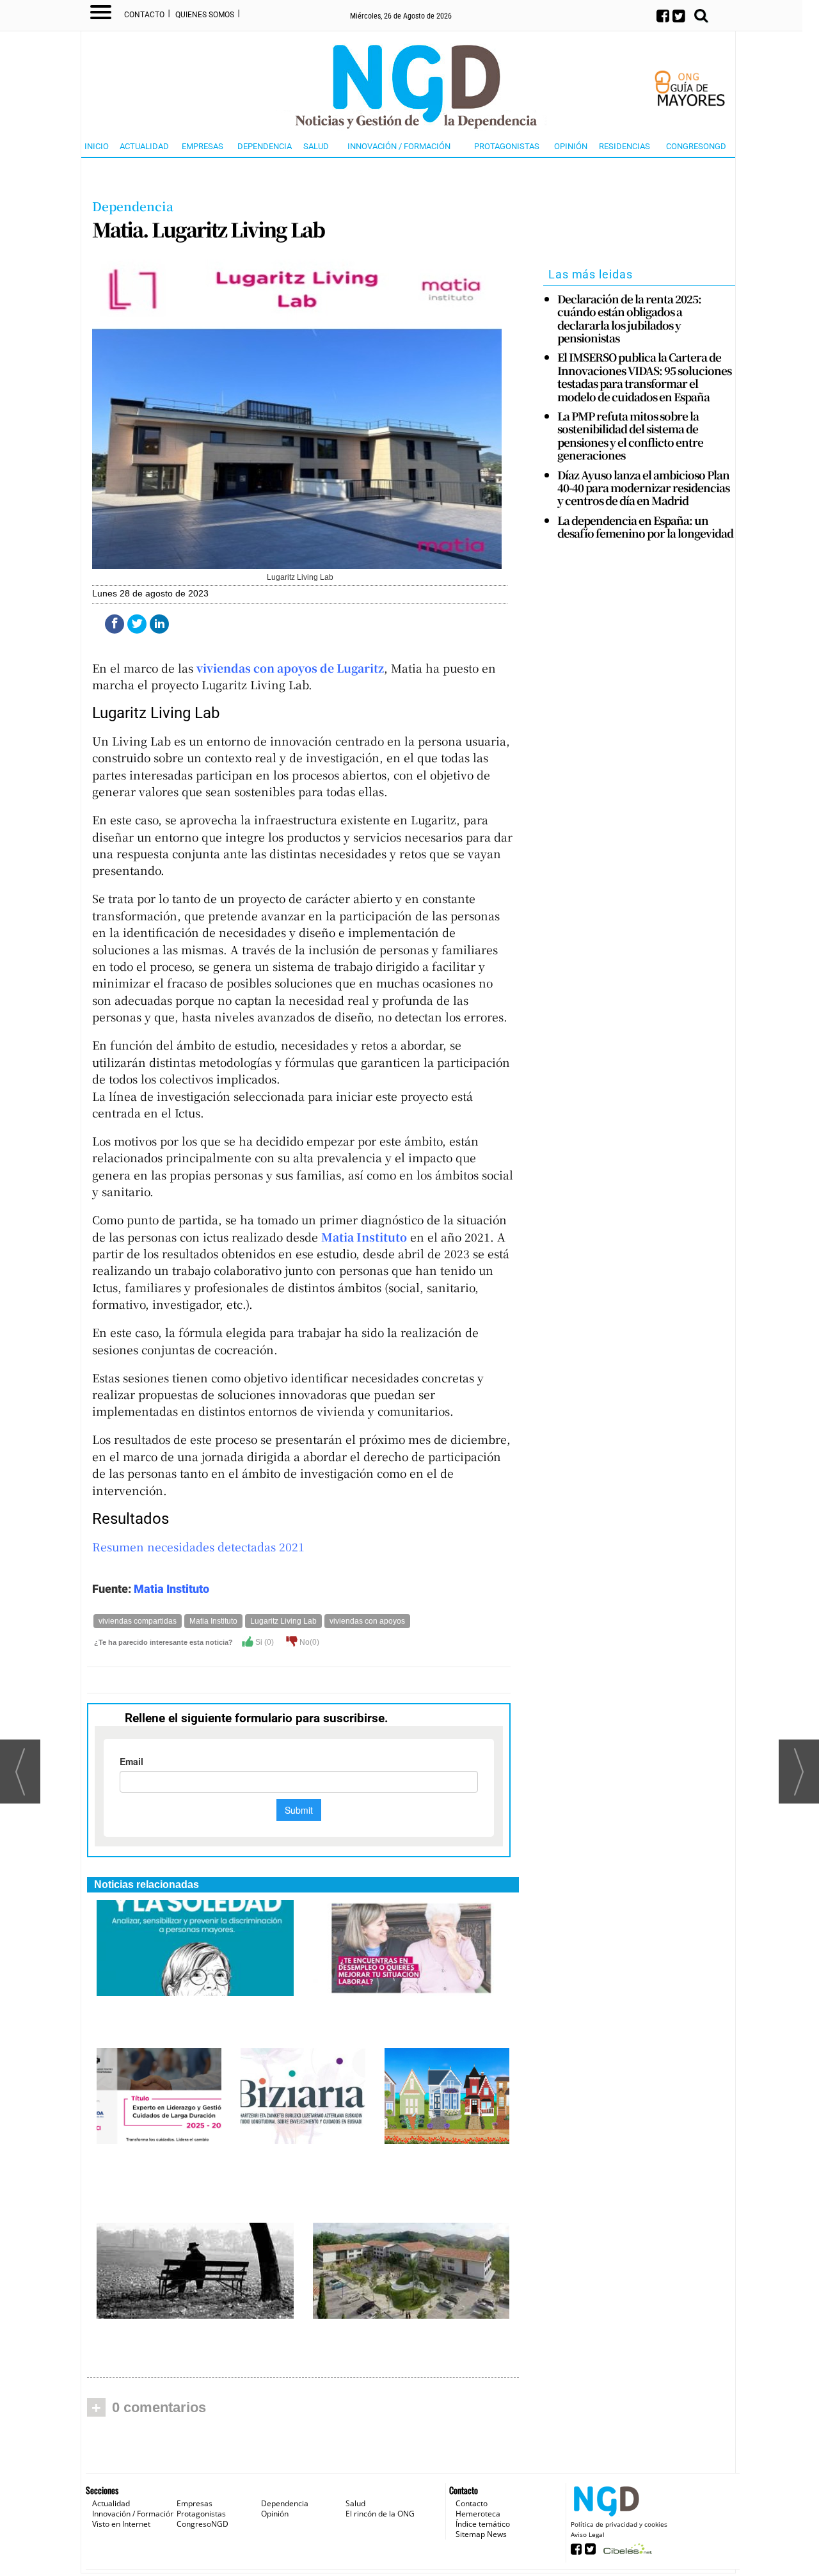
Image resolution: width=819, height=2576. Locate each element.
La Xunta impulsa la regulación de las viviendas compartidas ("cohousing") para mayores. (447, 2179)
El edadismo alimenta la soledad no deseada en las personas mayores (193, 2011)
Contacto (144, 15)
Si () (264, 1642)
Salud (316, 146)
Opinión (571, 146)
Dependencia (265, 146)
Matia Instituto (171, 1589)
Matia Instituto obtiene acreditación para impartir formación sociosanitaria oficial (407, 2018)
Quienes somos (205, 15)
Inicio (97, 146)
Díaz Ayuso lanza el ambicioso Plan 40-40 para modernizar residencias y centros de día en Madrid (643, 488)
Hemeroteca (478, 2514)
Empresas (203, 146)
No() (308, 1642)
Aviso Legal (588, 2534)
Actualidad (144, 146)
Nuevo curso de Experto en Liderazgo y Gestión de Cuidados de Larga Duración (156, 2179)
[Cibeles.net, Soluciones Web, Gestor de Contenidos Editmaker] (626, 2553)
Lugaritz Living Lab (283, 1621)
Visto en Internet (121, 2524)
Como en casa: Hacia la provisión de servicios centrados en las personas (404, 2340)
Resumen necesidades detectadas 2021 (198, 1547)
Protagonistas (507, 146)
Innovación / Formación (399, 146)
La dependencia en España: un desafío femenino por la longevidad (645, 527)
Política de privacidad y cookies (619, 2524)
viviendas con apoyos (367, 1621)
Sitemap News (481, 2534)
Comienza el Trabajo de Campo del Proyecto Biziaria (298, 2166)
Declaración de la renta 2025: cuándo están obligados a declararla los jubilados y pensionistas (629, 319)
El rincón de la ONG (380, 2514)
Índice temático (483, 2524)
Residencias (624, 146)
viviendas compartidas (138, 1621)
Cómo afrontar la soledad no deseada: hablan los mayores (177, 2334)
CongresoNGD (696, 146)
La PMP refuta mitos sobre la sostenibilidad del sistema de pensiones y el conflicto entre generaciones (630, 436)
